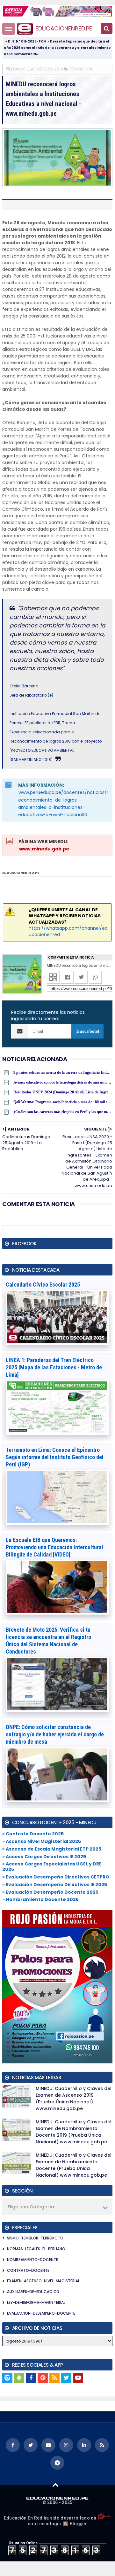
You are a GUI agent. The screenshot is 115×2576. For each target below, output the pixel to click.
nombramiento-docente (32, 2260)
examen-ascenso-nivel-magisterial (43, 2281)
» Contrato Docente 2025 (33, 1834)
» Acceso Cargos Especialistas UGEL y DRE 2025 (52, 1867)
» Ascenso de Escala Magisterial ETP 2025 (52, 1849)
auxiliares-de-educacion (33, 2292)
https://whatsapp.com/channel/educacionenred (68, 931)
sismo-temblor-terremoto (35, 2238)
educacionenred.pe (64, 28)
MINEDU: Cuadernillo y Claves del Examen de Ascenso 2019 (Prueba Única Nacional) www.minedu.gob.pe (74, 2098)
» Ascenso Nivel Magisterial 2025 (42, 1841)
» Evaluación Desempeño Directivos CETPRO (56, 1877)
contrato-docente (28, 2270)
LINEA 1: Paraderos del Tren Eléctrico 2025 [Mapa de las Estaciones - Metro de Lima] (54, 1367)
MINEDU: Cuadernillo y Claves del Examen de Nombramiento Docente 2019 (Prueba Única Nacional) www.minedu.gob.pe (74, 2132)
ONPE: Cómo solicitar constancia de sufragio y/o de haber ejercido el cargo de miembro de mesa (55, 1734)
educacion (81, 69)
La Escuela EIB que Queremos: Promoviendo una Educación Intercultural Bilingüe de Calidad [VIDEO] (54, 1547)
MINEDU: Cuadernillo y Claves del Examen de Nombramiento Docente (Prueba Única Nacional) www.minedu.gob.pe (74, 2165)
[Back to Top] (56, 2485)
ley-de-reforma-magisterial (36, 2302)
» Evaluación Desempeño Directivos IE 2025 (55, 1884)
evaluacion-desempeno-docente (41, 2313)
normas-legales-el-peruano (36, 2249)
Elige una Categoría (31, 2207)
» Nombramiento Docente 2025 (40, 1899)
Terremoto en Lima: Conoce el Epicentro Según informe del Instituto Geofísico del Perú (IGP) (55, 1457)
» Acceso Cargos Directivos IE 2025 (44, 1857)
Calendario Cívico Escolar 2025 (43, 1285)
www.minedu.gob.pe (44, 849)
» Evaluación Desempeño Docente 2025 (50, 1892)
